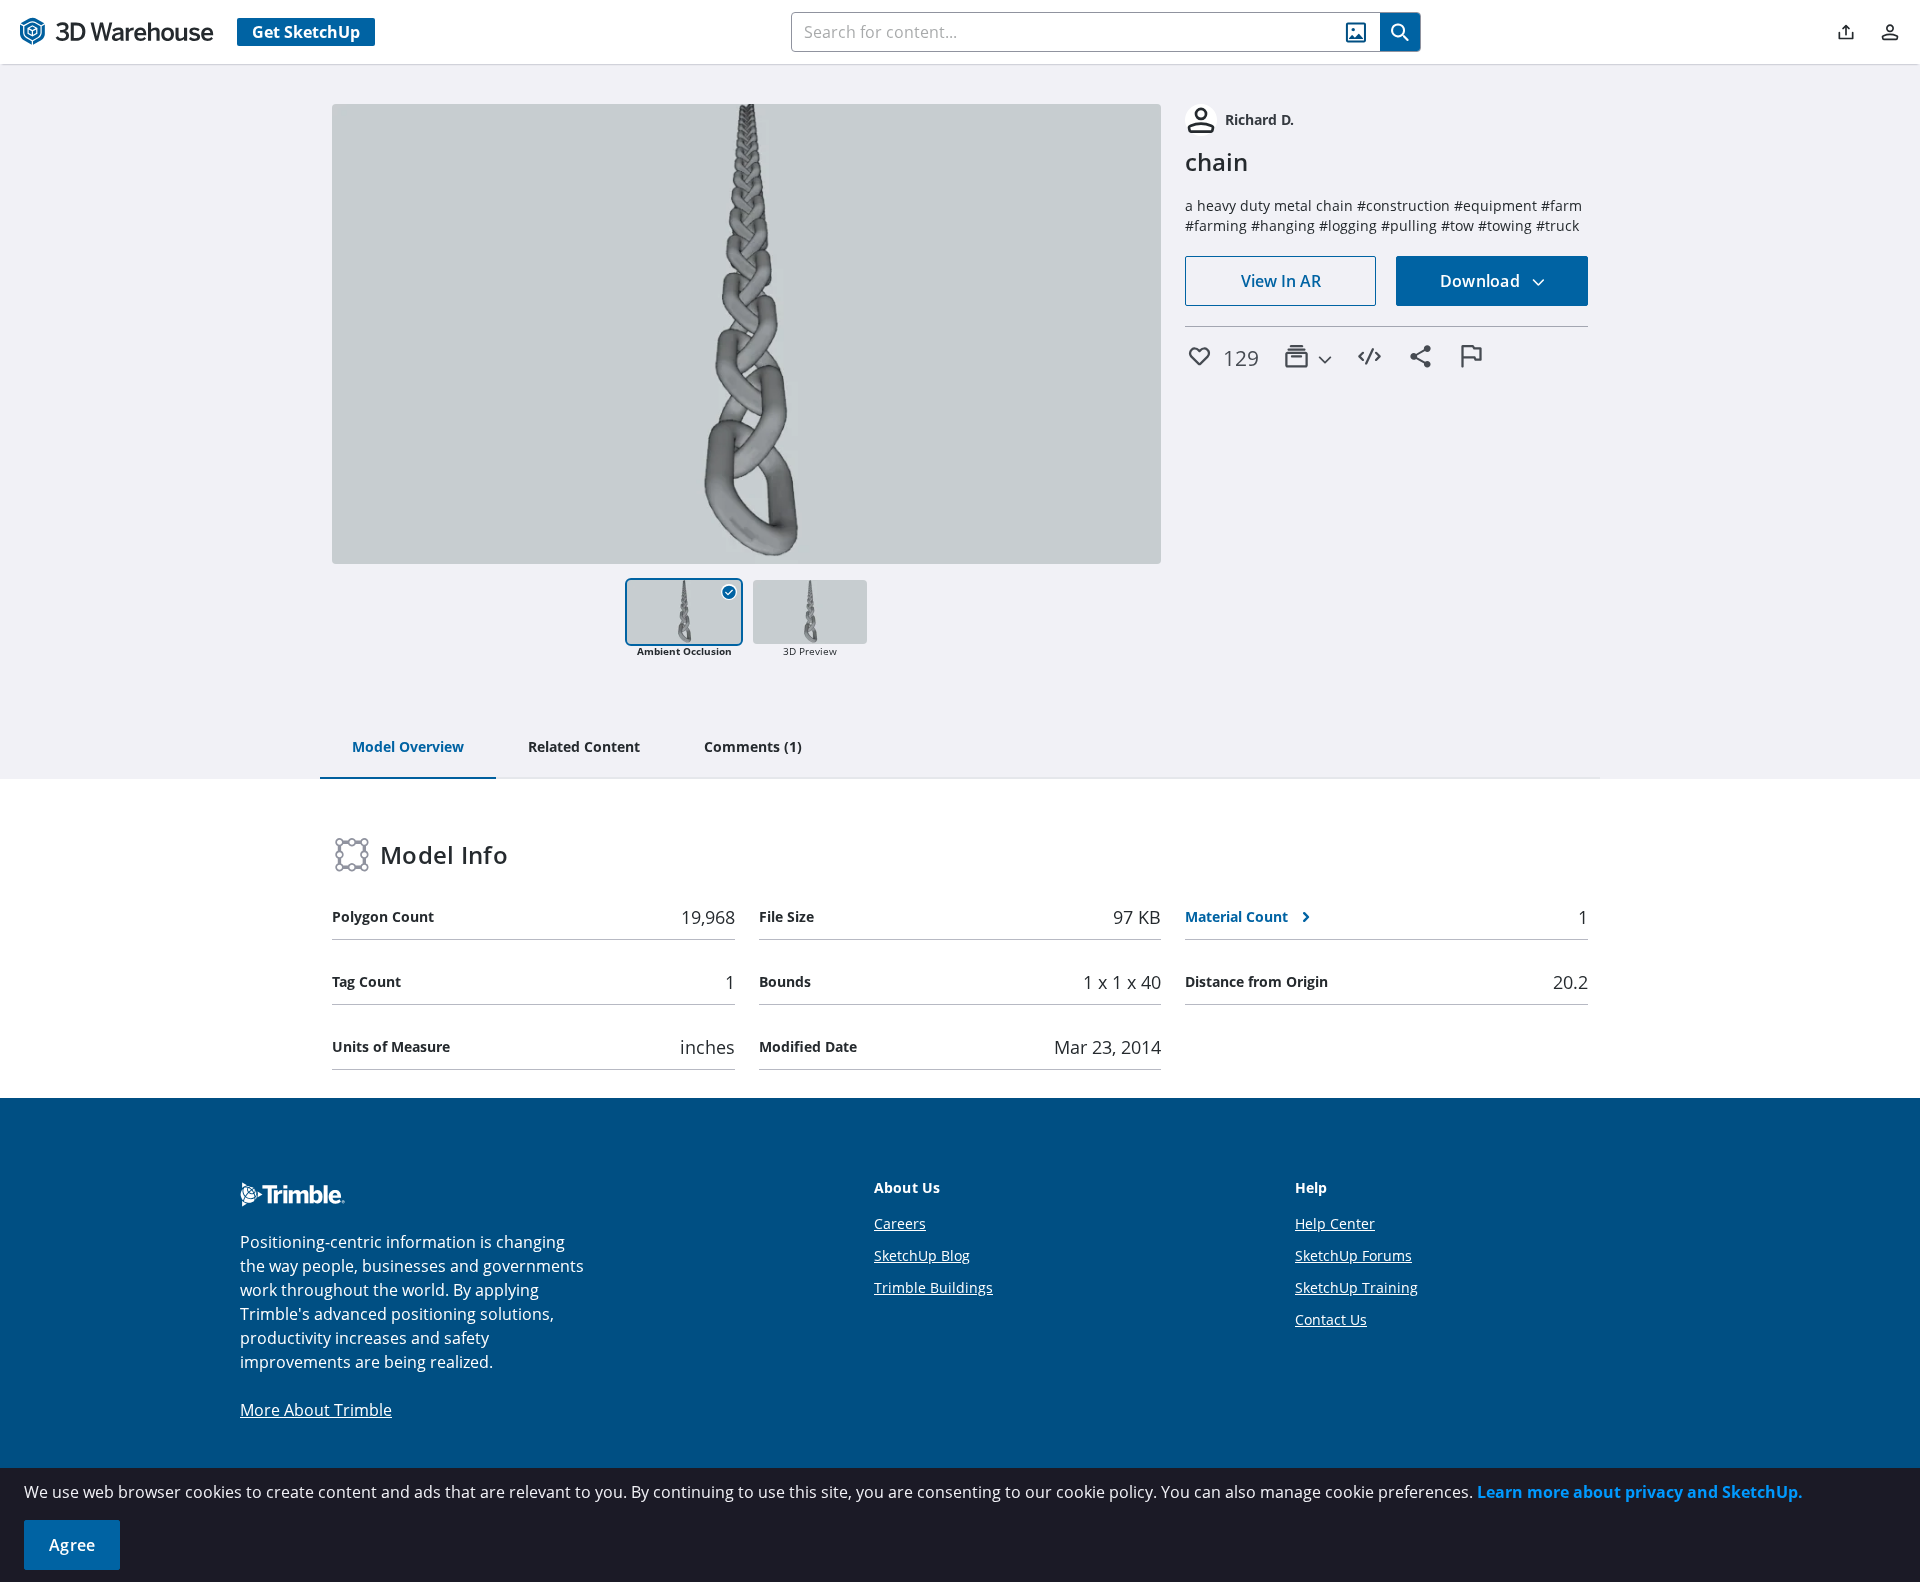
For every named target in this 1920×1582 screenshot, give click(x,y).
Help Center (1335, 1223)
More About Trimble (316, 1410)
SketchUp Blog (922, 1255)
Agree (72, 1545)
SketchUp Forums (1353, 1255)
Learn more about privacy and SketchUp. (1640, 1492)
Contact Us (1331, 1319)
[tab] (408, 748)
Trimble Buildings (933, 1287)
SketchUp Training (1356, 1287)
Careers (900, 1223)
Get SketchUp (306, 32)
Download (1482, 281)
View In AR (1281, 281)
